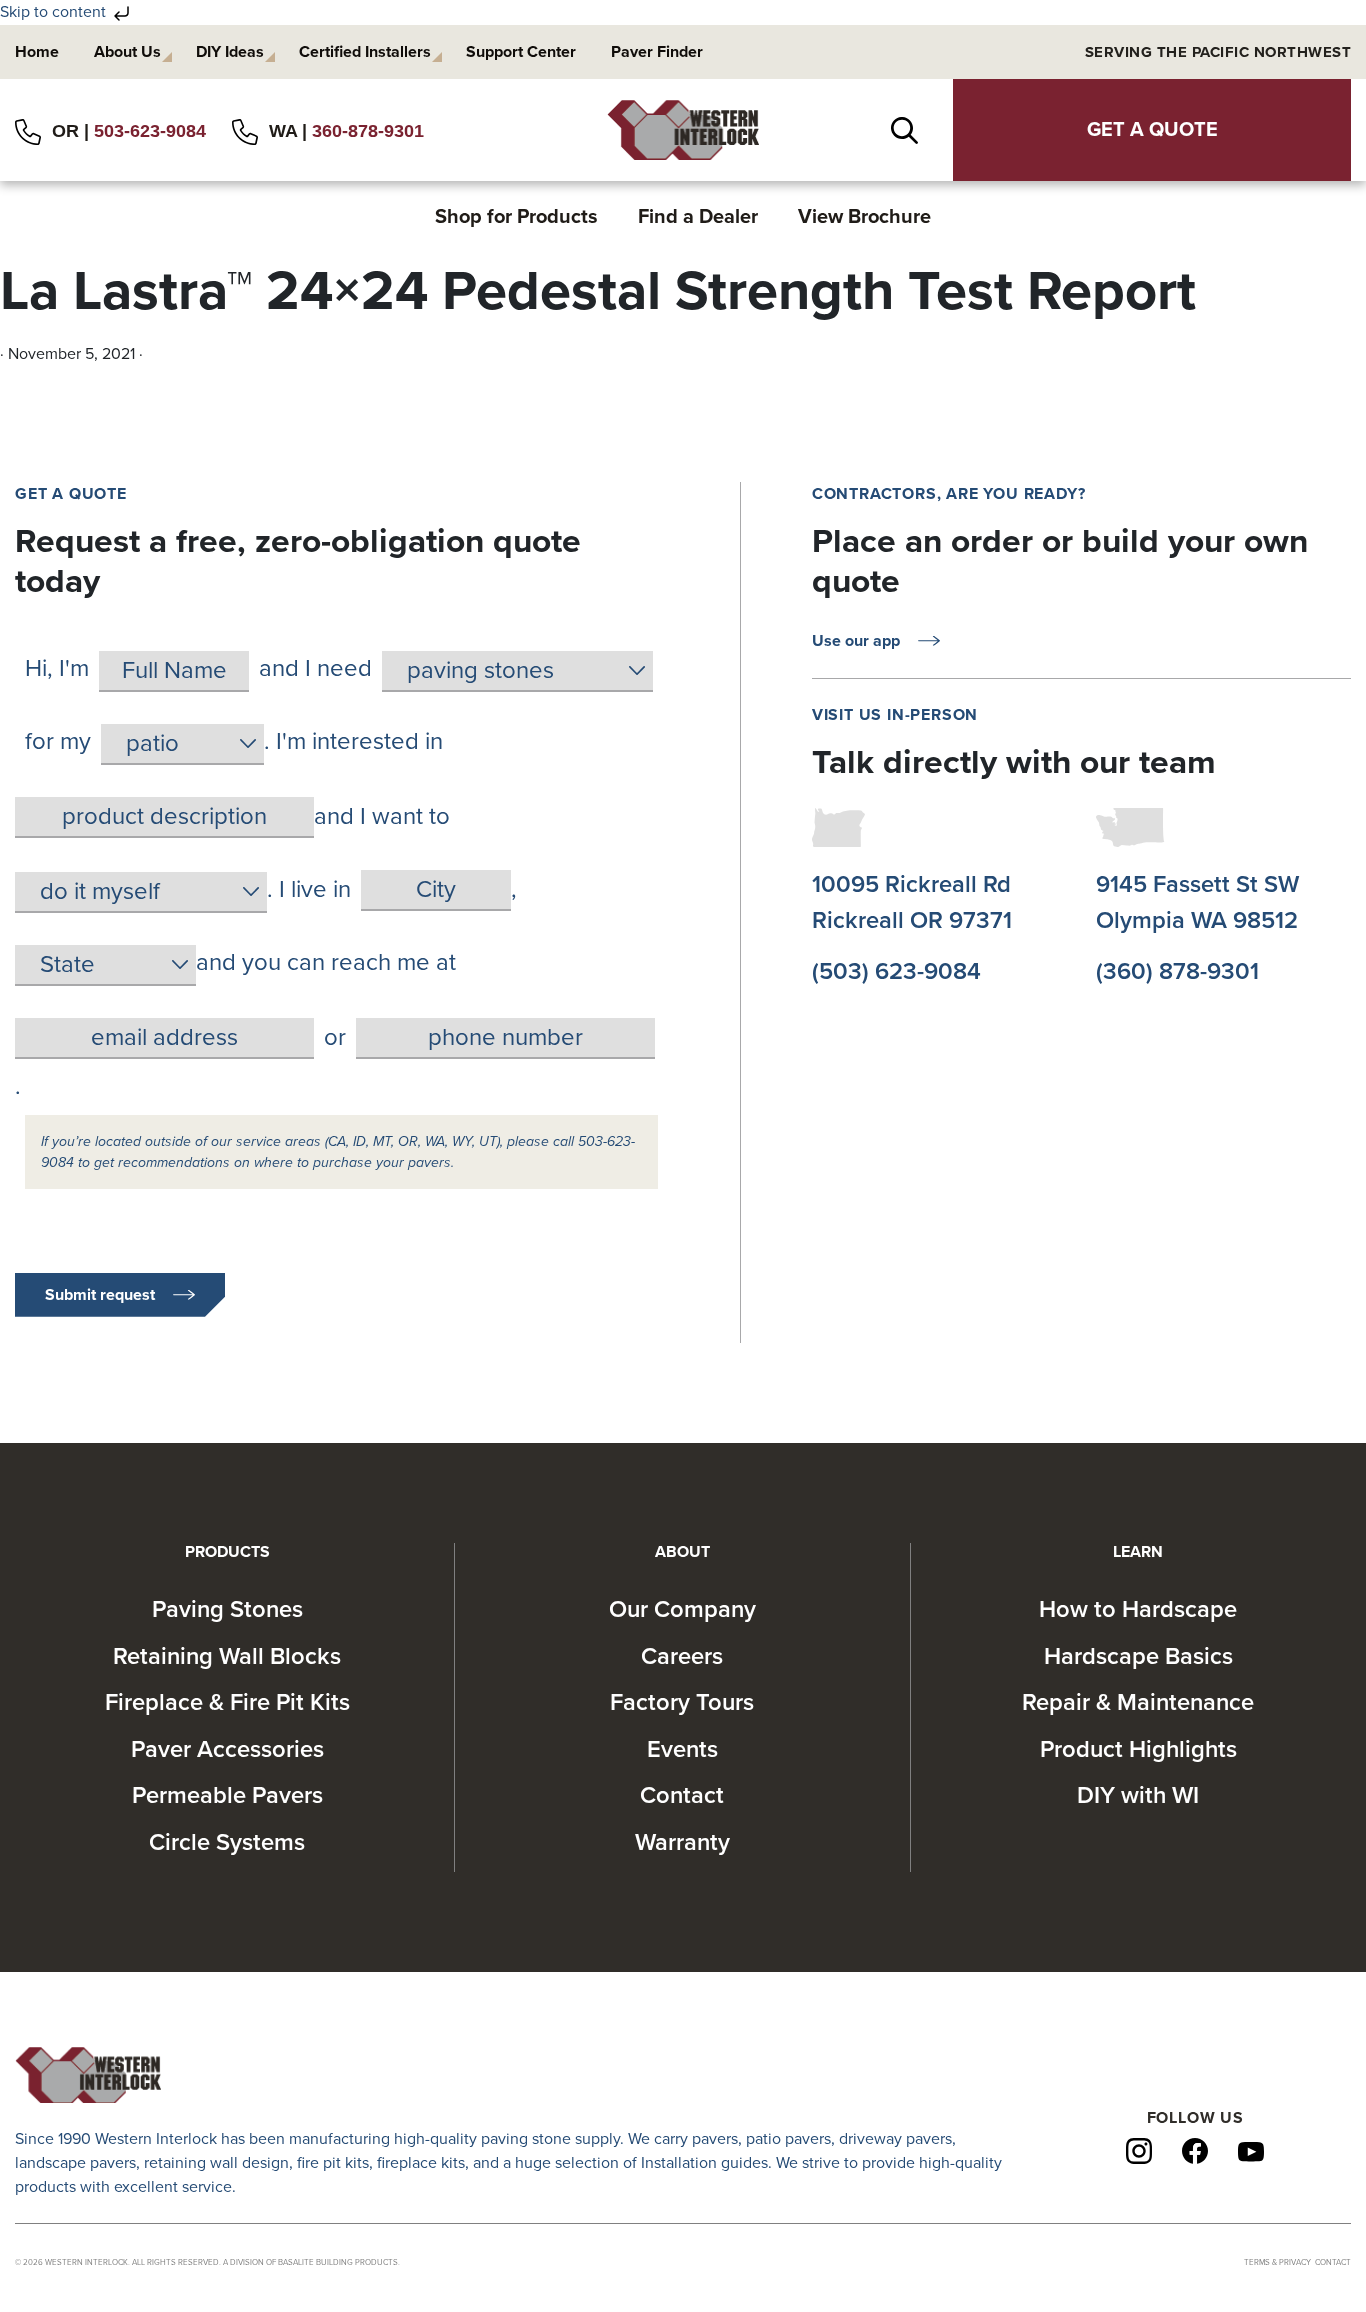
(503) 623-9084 (896, 971)
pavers (715, 2139)
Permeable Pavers (227, 1795)
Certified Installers (365, 52)
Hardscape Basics (1138, 1656)
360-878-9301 (368, 131)
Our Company (682, 1609)
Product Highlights (1138, 1749)
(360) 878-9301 (1177, 971)
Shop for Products (516, 217)
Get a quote (1152, 130)
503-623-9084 (150, 131)
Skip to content (55, 12)
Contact (682, 1795)
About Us (127, 52)
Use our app (856, 641)
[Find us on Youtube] (1251, 2151)
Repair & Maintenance (1138, 1702)
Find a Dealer (698, 217)
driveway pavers (895, 2139)
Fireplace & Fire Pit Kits (227, 1702)
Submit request (100, 1295)
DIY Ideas (230, 52)
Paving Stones (227, 1609)
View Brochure (864, 217)
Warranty (682, 1842)
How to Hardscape (1138, 1609)
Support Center (521, 52)
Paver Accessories (227, 1749)
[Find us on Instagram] (1139, 2150)
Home (37, 52)
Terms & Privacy (1277, 2262)
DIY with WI (1138, 1795)
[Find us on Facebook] (1195, 2150)
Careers (682, 1656)
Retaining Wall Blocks (227, 1656)
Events (682, 1749)
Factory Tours (682, 1702)
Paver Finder (657, 52)
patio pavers (788, 2139)
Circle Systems (227, 1842)
